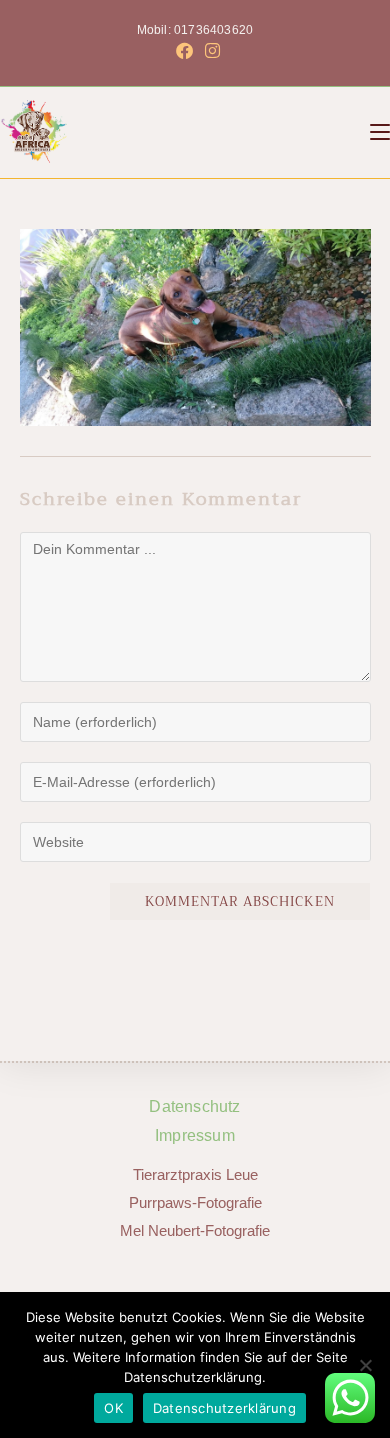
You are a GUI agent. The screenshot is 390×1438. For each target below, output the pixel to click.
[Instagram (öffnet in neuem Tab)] (209, 51)
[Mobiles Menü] (380, 132)
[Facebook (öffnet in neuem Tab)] (184, 51)
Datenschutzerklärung (224, 1408)
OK (113, 1408)
